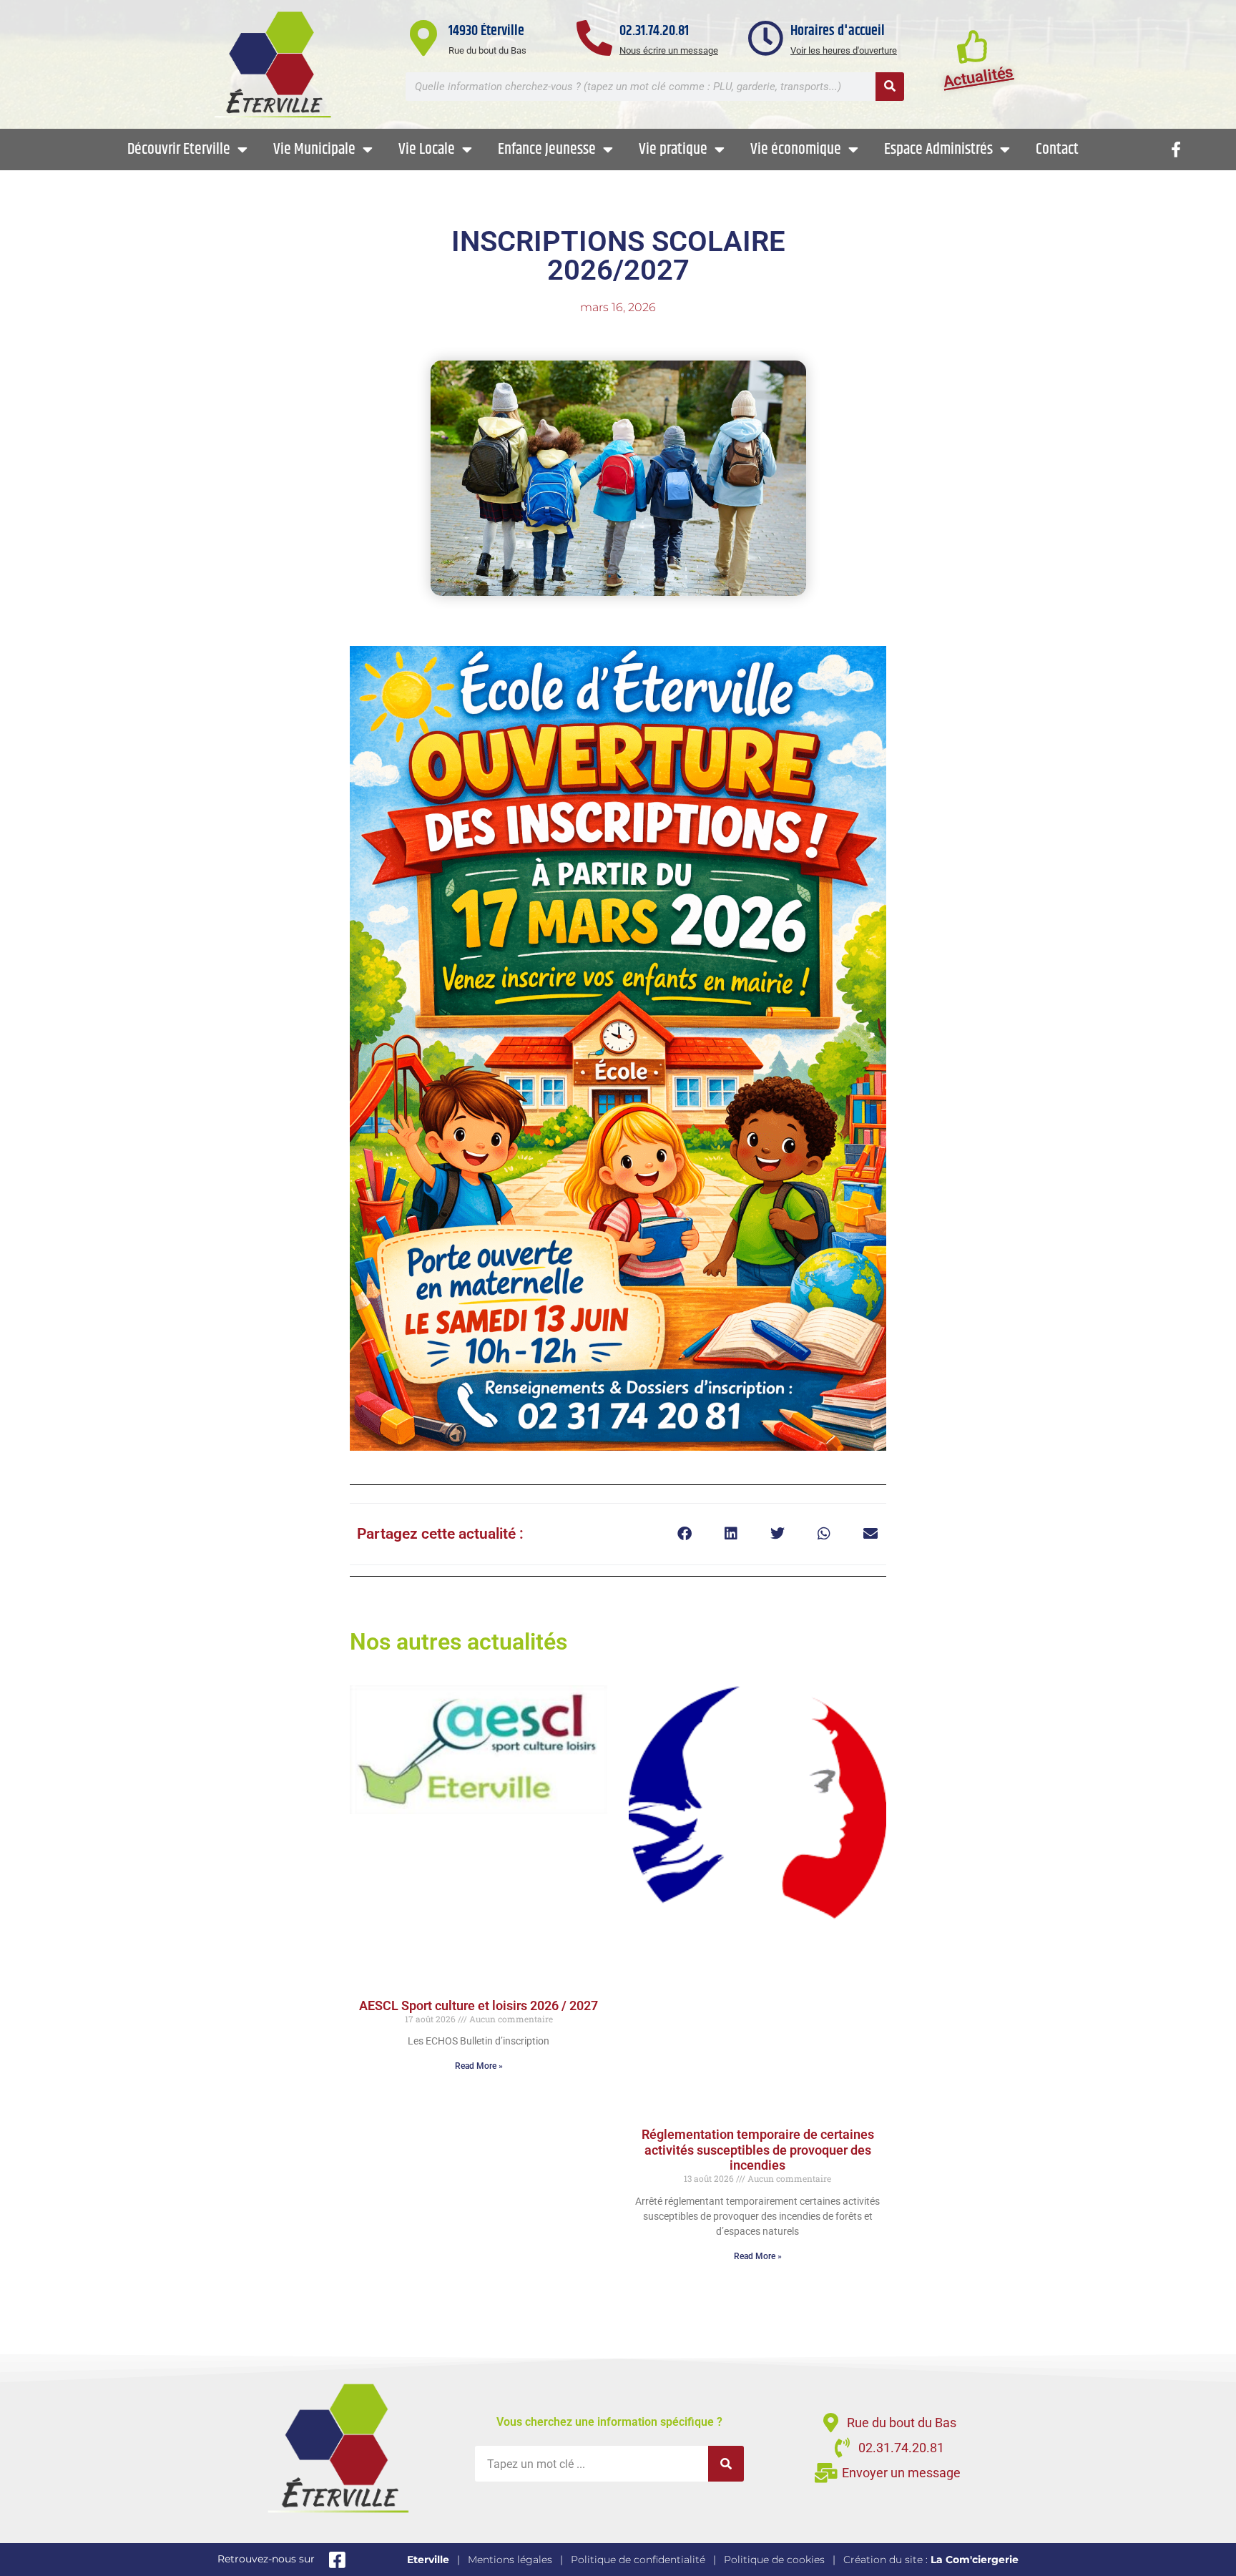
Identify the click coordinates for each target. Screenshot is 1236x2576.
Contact (1057, 150)
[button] (684, 1534)
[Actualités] (973, 46)
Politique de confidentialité (638, 2560)
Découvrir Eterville (179, 150)
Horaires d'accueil (838, 31)
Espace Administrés (938, 150)
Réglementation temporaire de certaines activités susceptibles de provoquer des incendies (758, 2150)
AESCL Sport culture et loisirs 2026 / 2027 (479, 2006)
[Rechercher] (890, 87)
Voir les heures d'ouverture (844, 50)
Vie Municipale (314, 150)
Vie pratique (673, 150)
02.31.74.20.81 (654, 31)
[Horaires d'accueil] (765, 38)
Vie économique (796, 150)
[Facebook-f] (1176, 150)
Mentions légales (510, 2560)
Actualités (978, 77)
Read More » (479, 2066)
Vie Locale (427, 150)
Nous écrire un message (669, 50)
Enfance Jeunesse (547, 150)
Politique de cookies (774, 2560)
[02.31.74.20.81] (594, 38)
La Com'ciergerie (975, 2560)
